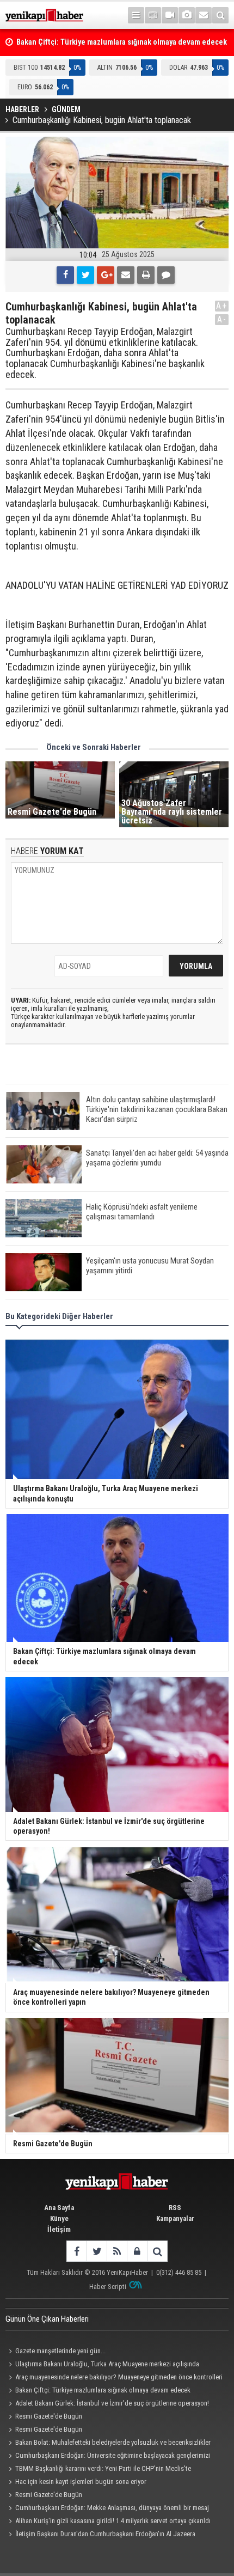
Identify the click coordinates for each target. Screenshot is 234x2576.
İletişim (59, 2229)
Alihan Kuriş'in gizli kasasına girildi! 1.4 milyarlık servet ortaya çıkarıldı (113, 2521)
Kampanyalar (175, 2218)
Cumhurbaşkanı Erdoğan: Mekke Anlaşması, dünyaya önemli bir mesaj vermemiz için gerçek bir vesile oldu (107, 2509)
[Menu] (136, 15)
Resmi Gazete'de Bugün (49, 2416)
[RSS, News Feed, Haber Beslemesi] (117, 2251)
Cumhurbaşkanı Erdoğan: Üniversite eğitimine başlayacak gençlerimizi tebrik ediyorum (108, 2457)
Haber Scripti (108, 2287)
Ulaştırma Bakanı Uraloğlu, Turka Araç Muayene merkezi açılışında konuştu (102, 2365)
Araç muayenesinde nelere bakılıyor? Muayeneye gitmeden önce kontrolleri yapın (114, 2378)
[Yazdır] (146, 275)
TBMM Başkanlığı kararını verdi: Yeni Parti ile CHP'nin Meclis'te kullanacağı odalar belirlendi (98, 2470)
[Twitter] (85, 275)
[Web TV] (170, 15)
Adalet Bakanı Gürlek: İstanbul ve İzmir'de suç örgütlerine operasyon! (112, 2403)
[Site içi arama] (220, 15)
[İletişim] (204, 15)
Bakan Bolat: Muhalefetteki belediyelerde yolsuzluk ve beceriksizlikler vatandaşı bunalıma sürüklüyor (108, 2444)
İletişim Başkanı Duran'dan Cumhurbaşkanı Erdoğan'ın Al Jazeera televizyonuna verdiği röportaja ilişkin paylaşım (100, 2535)
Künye (59, 2218)
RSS (175, 2208)
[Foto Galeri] (187, 15)
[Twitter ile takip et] (97, 2251)
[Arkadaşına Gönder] (126, 275)
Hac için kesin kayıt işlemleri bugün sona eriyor (81, 2482)
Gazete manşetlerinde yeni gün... (60, 2351)
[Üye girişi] (137, 2251)
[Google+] (106, 275)
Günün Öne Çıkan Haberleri (47, 2319)
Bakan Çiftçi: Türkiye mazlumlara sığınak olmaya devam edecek (103, 2390)
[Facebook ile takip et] (76, 2251)
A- (222, 319)
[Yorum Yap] (166, 275)
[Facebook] (65, 275)
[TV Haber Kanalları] (153, 15)
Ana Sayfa (59, 2208)
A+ (222, 306)
